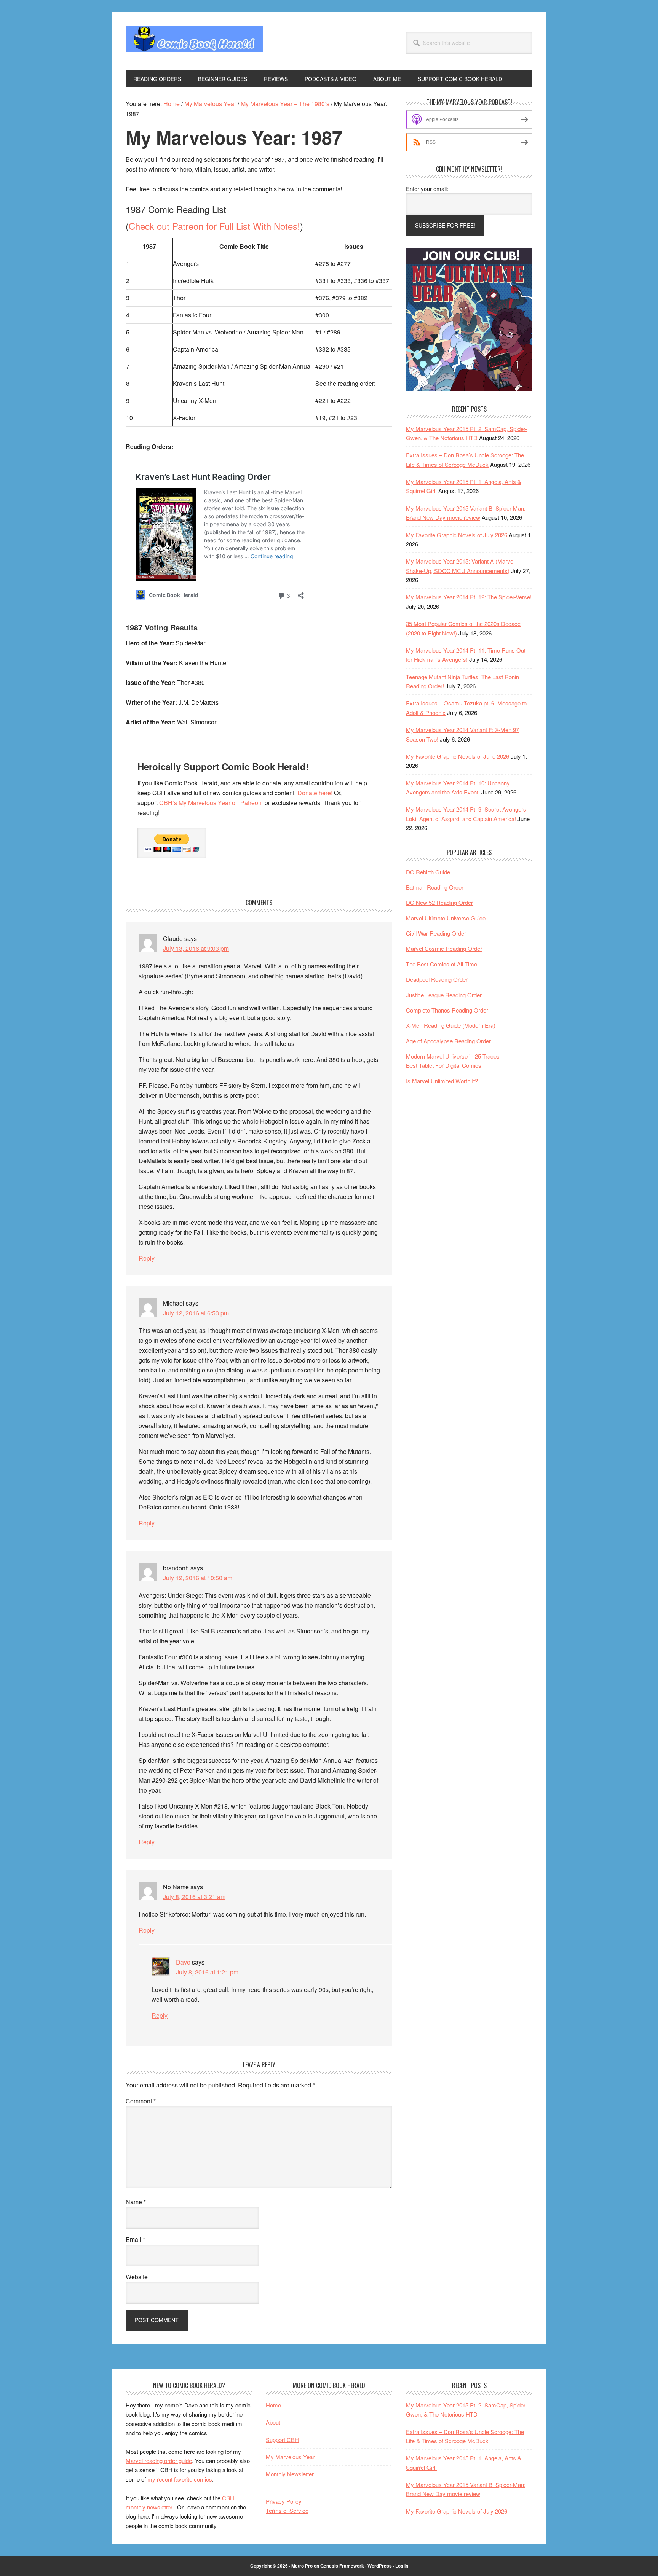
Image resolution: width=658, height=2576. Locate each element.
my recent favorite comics (180, 2479)
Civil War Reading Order (436, 933)
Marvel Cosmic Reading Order (444, 948)
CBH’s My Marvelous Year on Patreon (210, 803)
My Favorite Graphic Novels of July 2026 (457, 535)
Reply (147, 1258)
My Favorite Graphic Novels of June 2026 (458, 756)
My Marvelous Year (290, 2457)
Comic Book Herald (194, 41)
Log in (402, 2566)
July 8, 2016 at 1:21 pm (207, 1972)
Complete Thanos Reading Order (447, 1010)
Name (136, 2202)
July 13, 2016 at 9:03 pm (196, 948)
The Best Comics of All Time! (442, 964)
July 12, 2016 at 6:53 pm (196, 1313)
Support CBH (282, 2440)
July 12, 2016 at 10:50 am (198, 1578)
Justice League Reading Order (444, 995)
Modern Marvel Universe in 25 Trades (453, 1056)
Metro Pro (302, 2566)
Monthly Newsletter (290, 2474)
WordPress (380, 2566)
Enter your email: (427, 189)
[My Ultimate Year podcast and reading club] (469, 389)
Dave (183, 1962)
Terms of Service (287, 2510)
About (273, 2422)
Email (135, 2239)
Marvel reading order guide (159, 2461)
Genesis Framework (342, 2566)
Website (137, 2277)
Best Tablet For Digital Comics (444, 1065)
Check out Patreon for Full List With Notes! (214, 226)
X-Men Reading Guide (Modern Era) (451, 1025)
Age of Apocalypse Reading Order (448, 1041)
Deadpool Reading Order (437, 979)
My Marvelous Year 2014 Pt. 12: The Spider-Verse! (469, 597)
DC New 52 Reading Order (439, 902)
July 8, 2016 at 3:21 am (194, 1897)
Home (273, 2405)
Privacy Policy (284, 2501)
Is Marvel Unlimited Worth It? (442, 1081)
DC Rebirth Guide (428, 872)
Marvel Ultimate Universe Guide (446, 918)
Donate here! (315, 793)
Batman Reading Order (435, 887)
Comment (141, 2101)
